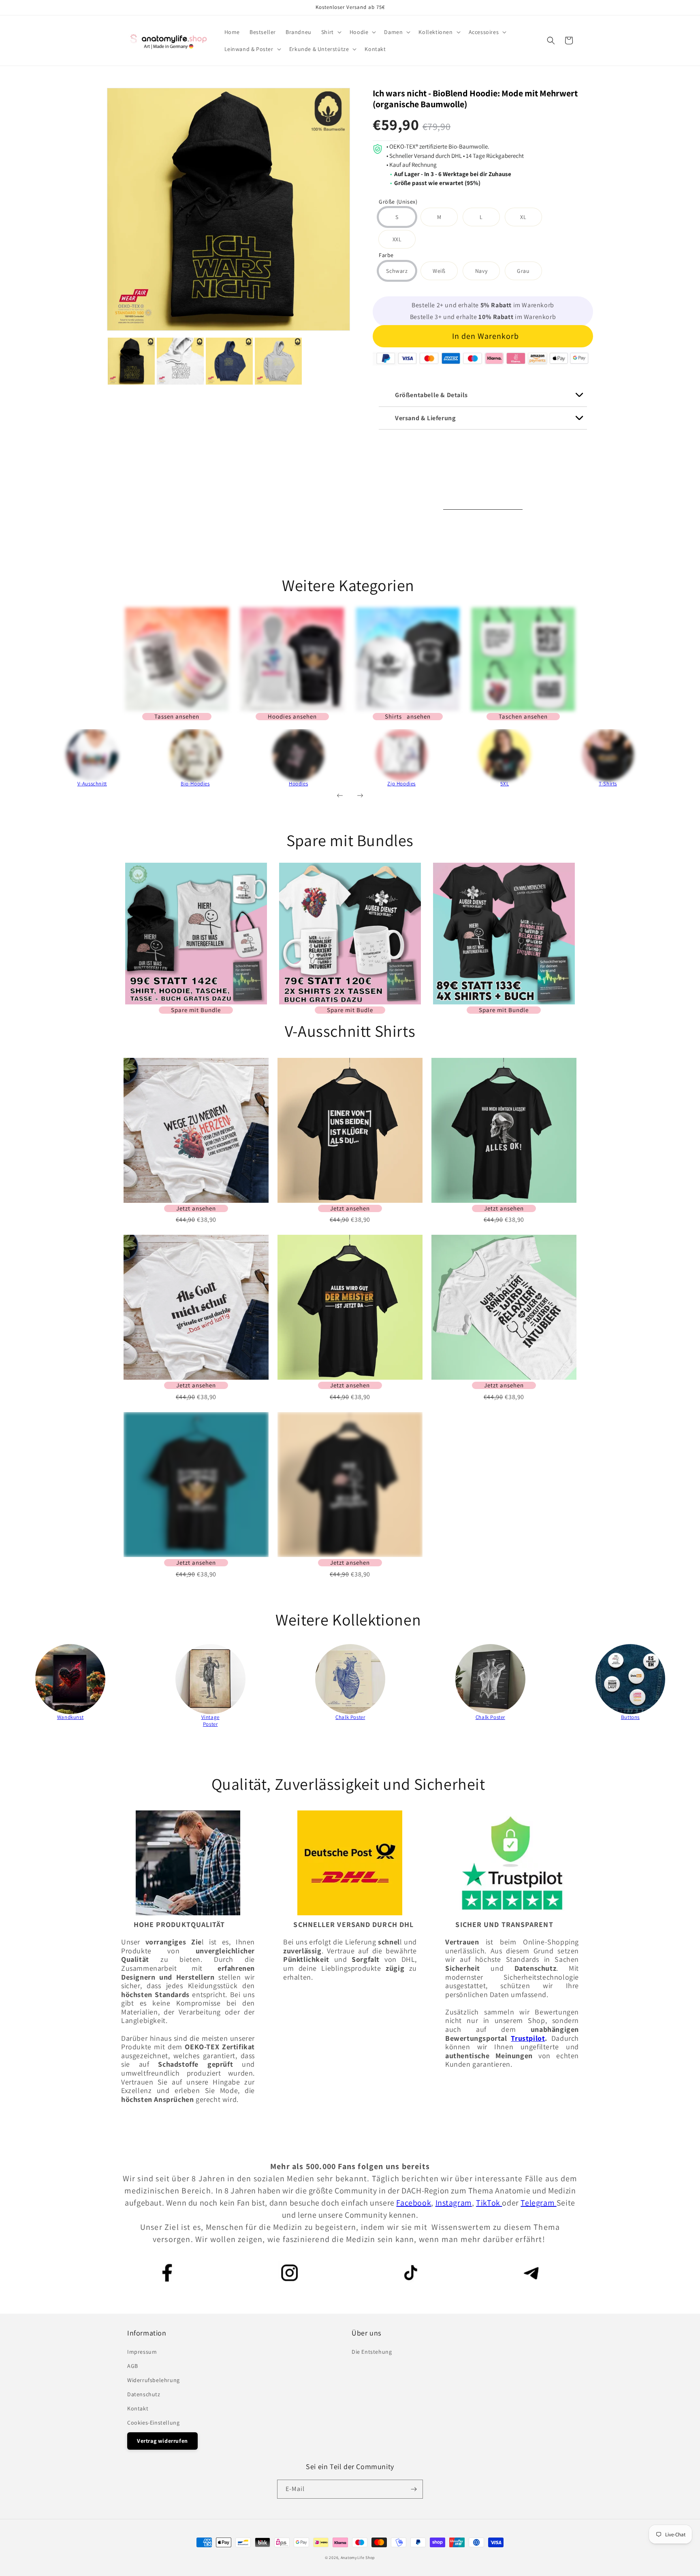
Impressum (142, 2352)
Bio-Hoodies (195, 784)
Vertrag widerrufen (162, 2441)
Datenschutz (144, 2394)
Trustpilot (528, 2038)
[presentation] (28, 762)
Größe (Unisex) (398, 202)
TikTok (489, 2203)
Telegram (538, 2203)
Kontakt (138, 2408)
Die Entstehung (372, 2352)
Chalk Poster (350, 1717)
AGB (133, 2366)
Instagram (454, 2203)
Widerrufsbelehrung (154, 2380)
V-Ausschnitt (92, 784)
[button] (331, 32)
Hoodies (298, 784)
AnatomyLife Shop (358, 2558)
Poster (210, 1724)
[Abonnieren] (414, 2489)
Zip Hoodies (401, 784)
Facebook (414, 2203)
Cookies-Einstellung (153, 2423)
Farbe (386, 256)
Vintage (210, 1717)
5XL (505, 784)
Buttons (630, 1717)
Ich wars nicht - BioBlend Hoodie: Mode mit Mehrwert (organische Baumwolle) (475, 99)
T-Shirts (608, 784)
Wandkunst (70, 1717)
